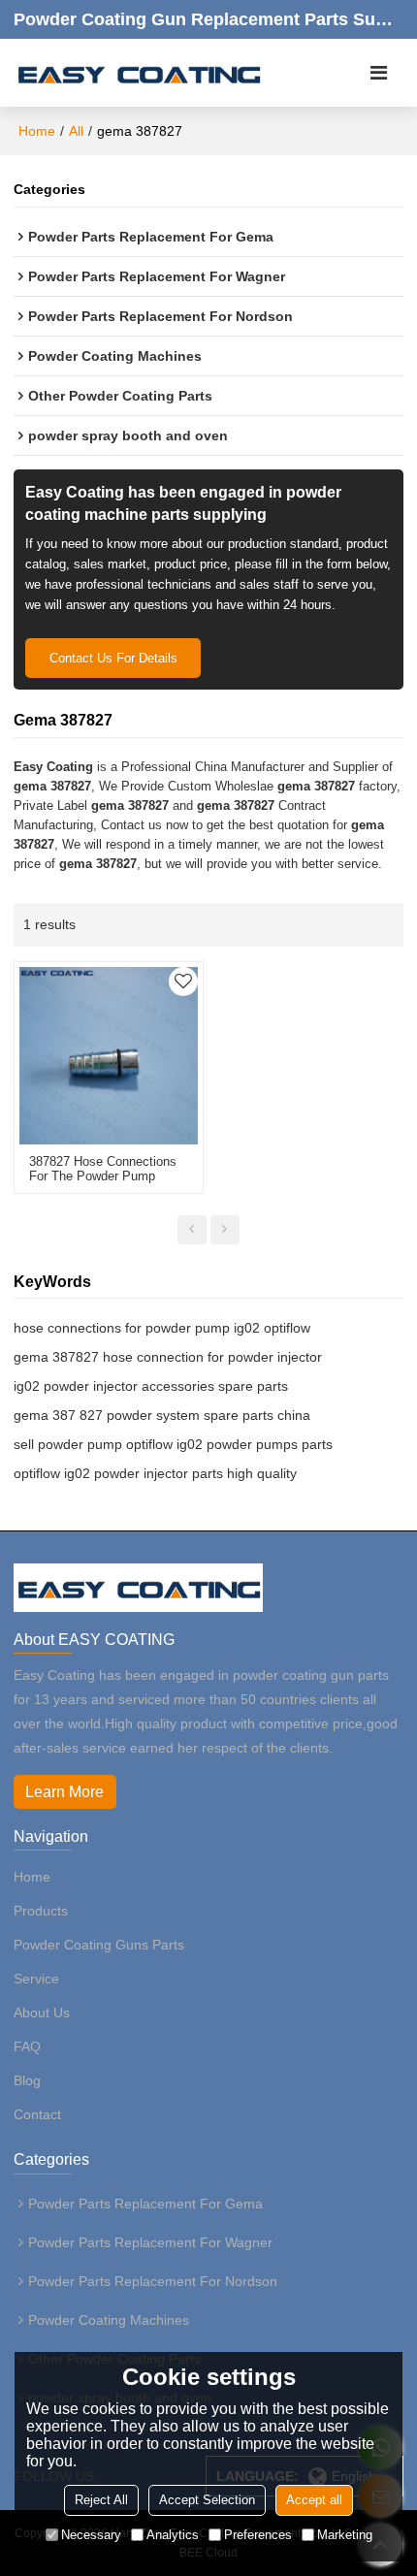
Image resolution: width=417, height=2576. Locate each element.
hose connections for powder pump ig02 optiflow (162, 1328)
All (76, 131)
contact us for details (113, 658)
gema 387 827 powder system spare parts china (162, 1415)
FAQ (27, 2046)
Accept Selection (207, 2500)
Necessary (91, 2535)
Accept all (314, 2500)
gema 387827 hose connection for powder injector (168, 1357)
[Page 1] (192, 1230)
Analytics (173, 2535)
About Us (42, 2012)
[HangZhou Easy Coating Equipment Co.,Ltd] (138, 73)
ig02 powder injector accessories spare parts (151, 1386)
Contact (37, 2114)
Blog (27, 2080)
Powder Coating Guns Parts (99, 1945)
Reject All (101, 2500)
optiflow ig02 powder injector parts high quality (155, 1473)
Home (37, 131)
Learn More (64, 1792)
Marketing (345, 2535)
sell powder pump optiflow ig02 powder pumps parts (173, 1444)
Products (41, 1911)
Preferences (258, 2535)
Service (36, 1979)
